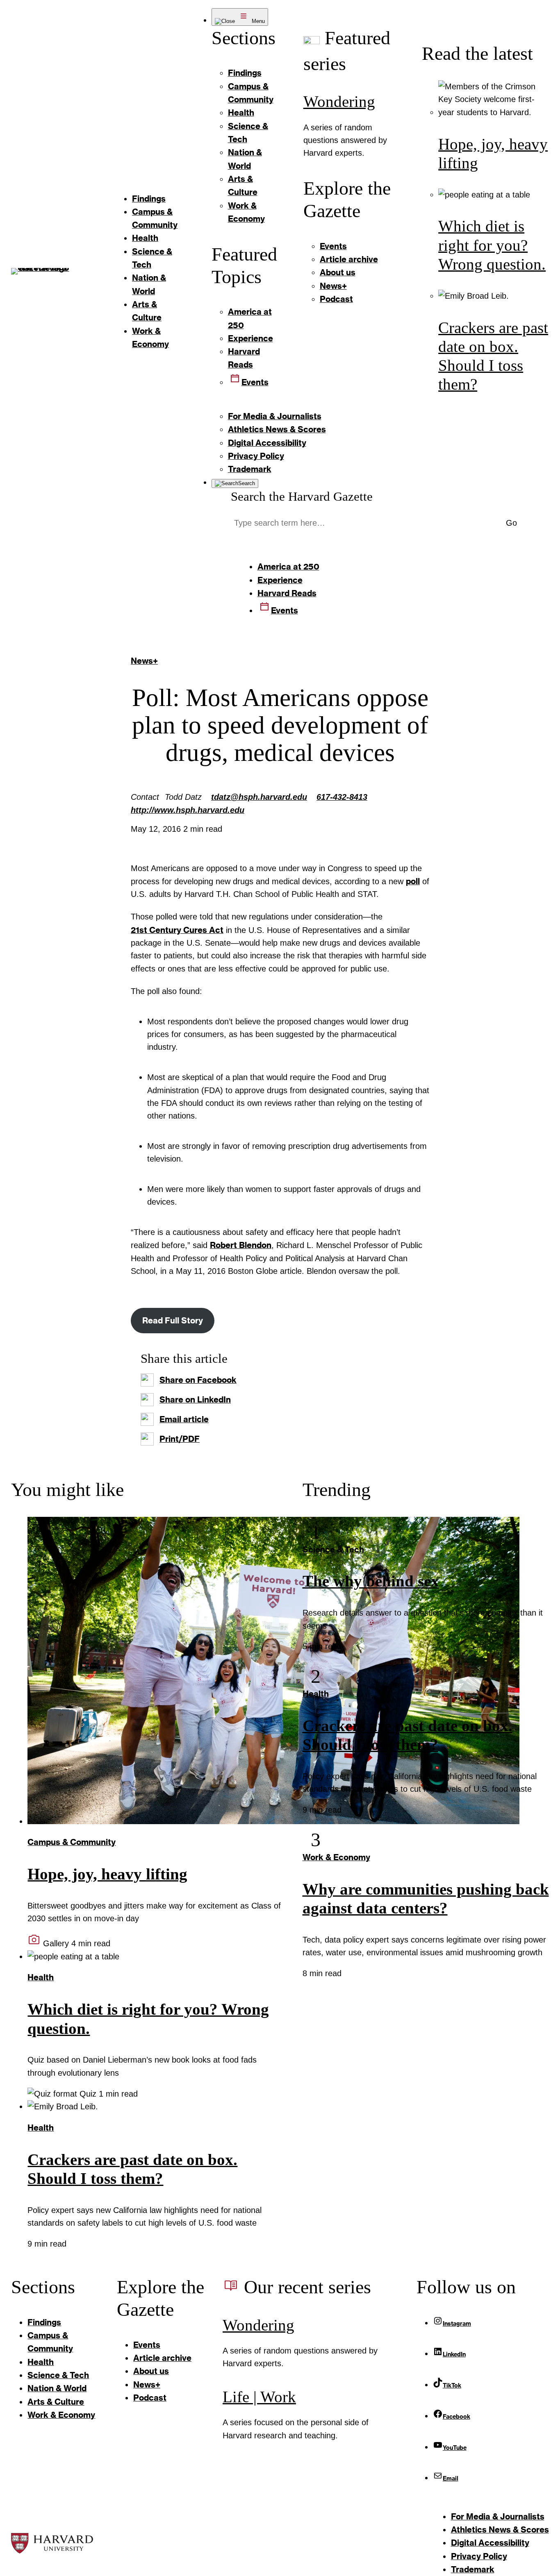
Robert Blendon (241, 1245)
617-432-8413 (342, 797)
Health (41, 1977)
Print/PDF (180, 1439)
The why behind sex (371, 1581)
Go (511, 523)
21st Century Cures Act (177, 930)
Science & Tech (333, 1549)
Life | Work (259, 2397)
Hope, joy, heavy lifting (107, 1874)
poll (413, 881)
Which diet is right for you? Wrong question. (492, 245)
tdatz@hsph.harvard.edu (259, 797)
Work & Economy (336, 1857)
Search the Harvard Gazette (302, 496)
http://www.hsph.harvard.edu (188, 810)
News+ (144, 661)
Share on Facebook (198, 1380)
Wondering (339, 102)
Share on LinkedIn (195, 1399)
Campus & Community (72, 1842)
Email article (184, 1419)
